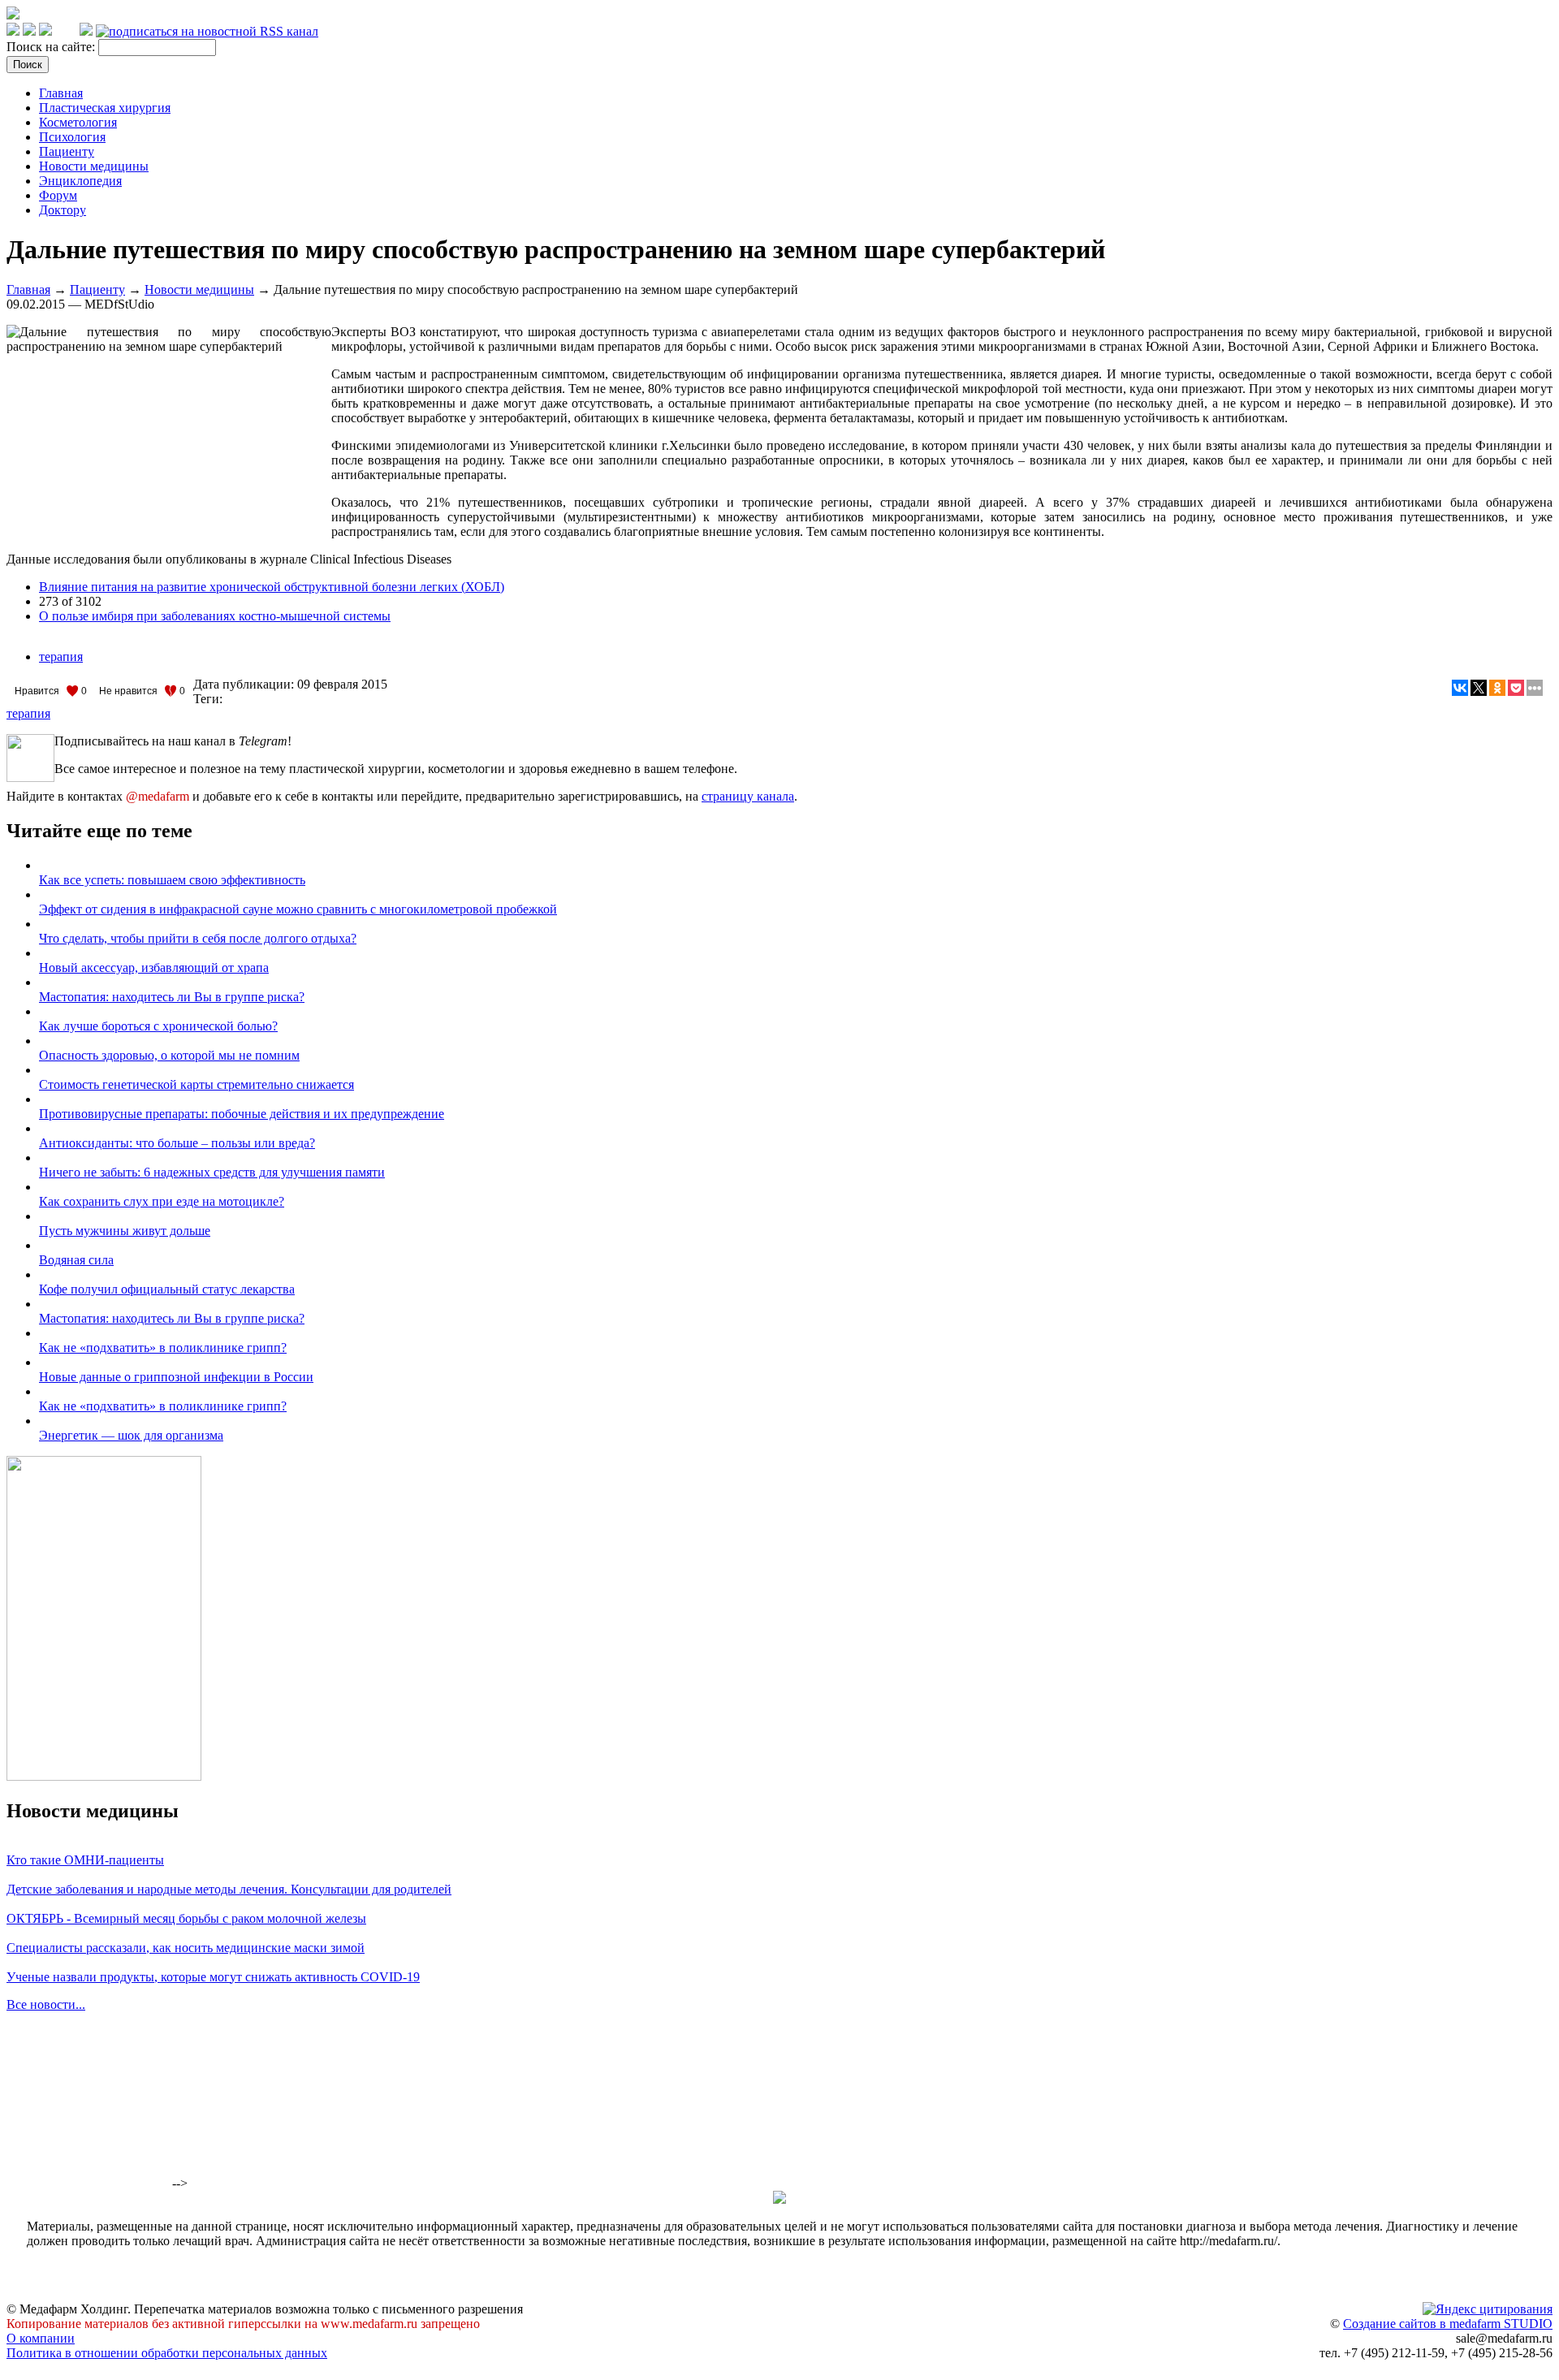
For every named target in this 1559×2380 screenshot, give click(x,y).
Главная (61, 93)
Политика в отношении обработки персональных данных (167, 2353)
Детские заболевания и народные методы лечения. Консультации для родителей (229, 1889)
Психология (72, 137)
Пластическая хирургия (105, 108)
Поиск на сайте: (52, 47)
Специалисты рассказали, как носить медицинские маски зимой (186, 1948)
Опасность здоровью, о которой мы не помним (169, 1055)
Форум (58, 195)
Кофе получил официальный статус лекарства (167, 1289)
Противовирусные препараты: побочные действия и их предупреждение (242, 1114)
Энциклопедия (80, 181)
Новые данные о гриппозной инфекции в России (176, 1377)
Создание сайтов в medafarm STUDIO (1448, 2324)
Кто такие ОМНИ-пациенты (85, 1860)
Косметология (78, 122)
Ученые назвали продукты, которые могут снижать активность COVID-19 (213, 1977)
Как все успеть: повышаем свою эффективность (172, 880)
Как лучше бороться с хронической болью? (158, 1026)
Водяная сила (76, 1260)
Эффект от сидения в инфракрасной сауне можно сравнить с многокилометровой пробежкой (298, 909)
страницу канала (748, 796)
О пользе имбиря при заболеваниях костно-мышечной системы (215, 616)
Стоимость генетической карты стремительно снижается (196, 1084)
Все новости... (46, 2004)
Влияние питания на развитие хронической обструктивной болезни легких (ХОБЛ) (272, 587)
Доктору (63, 210)
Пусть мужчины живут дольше (125, 1231)
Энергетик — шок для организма (131, 1435)
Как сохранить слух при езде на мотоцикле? (162, 1201)
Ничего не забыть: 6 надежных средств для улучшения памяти (212, 1172)
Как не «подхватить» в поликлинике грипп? (163, 1348)
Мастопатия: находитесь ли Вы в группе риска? (172, 997)
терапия (61, 657)
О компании (41, 2338)
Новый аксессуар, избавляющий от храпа (154, 968)
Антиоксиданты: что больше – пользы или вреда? (177, 1143)
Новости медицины (94, 166)
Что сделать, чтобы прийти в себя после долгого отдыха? (198, 938)
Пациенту (67, 151)
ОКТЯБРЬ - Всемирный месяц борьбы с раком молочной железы (186, 1918)
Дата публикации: (245, 684)
